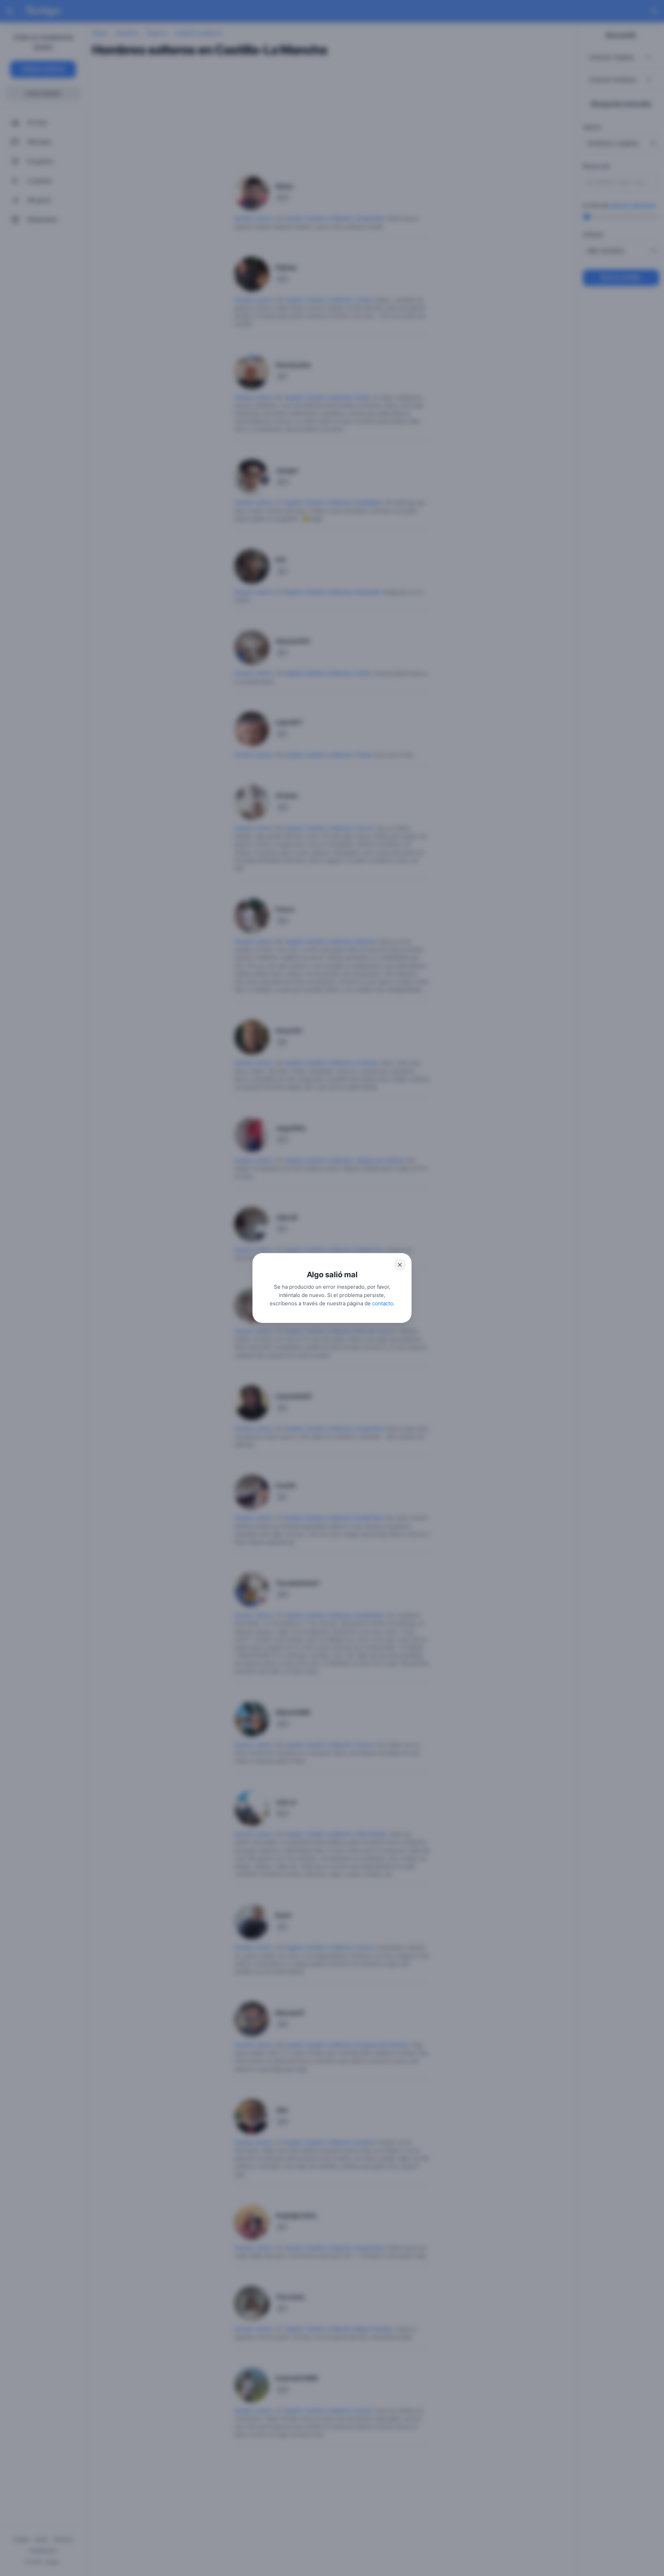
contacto (383, 1303)
